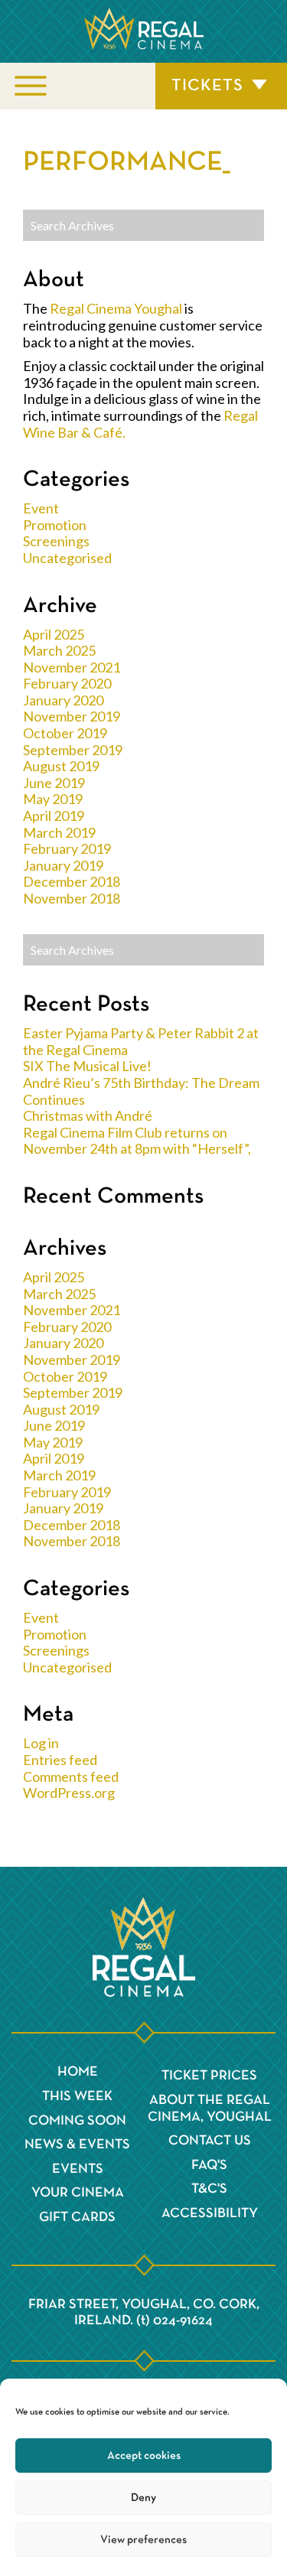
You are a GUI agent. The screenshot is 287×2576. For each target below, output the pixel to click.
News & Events (77, 2144)
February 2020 (67, 683)
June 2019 (54, 783)
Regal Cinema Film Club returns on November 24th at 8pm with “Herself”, (137, 1141)
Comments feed (71, 1776)
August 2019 (61, 766)
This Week (77, 2096)
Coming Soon (77, 2121)
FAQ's (209, 2165)
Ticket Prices (209, 2076)
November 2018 (72, 898)
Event (41, 508)
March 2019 (59, 832)
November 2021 (72, 667)
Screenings (56, 541)
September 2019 (73, 750)
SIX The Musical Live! (87, 1066)
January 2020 (63, 700)
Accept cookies (144, 2456)
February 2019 (67, 848)
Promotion (55, 525)
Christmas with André (88, 1115)
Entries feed (60, 1760)
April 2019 (54, 816)
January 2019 (63, 865)
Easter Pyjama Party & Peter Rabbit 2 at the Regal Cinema (141, 1041)
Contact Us (210, 2141)
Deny (143, 2498)
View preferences (143, 2540)
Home (78, 2072)
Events (78, 2169)
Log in (41, 1743)
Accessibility (210, 2213)
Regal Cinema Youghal (116, 308)
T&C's (209, 2189)
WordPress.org (69, 1793)
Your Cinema (78, 2193)
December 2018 (72, 881)
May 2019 (53, 799)
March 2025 (59, 650)
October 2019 (65, 733)
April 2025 (54, 634)
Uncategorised (67, 558)
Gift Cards (77, 2217)
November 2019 (72, 716)
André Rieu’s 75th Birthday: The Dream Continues (141, 1091)
